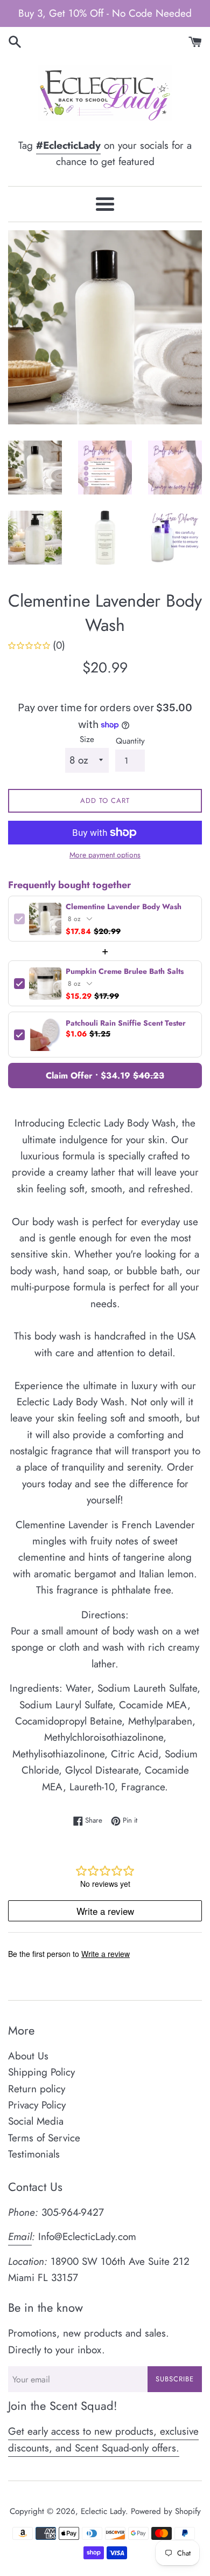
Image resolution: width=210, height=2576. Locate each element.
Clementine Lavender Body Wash (124, 907)
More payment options (105, 855)
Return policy (37, 2089)
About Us (28, 2056)
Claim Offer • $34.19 (105, 1076)
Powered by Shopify (166, 2511)
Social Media (36, 2121)
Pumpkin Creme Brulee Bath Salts (125, 971)
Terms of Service (44, 2138)
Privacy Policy (37, 2105)
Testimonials (34, 2154)
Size (87, 739)
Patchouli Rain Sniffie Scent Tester (126, 1023)
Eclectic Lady (103, 2511)
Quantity (130, 741)
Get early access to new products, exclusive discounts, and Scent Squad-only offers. (103, 2439)
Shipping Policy (41, 2072)
